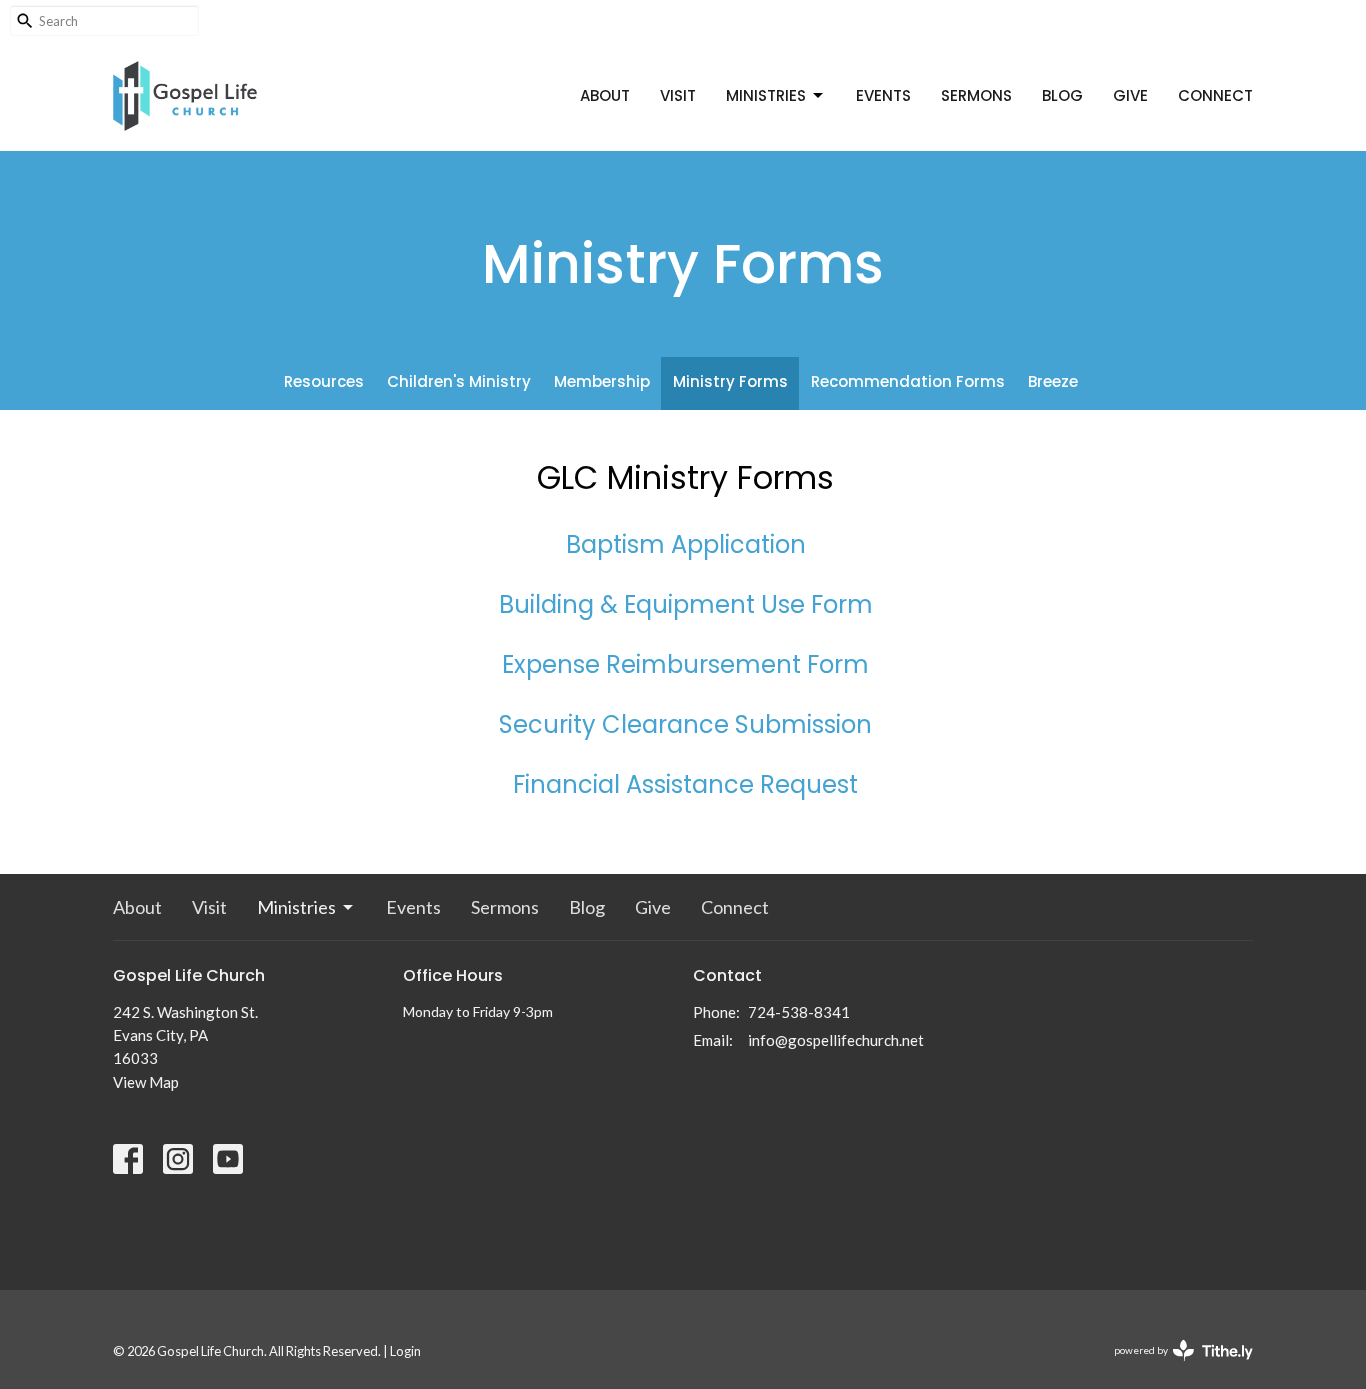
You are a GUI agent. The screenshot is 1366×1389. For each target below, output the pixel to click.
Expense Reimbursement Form (685, 664)
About (605, 95)
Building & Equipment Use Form (686, 604)
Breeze (1053, 381)
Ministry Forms (730, 381)
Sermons (976, 95)
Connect (1215, 95)
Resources (324, 381)
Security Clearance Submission (685, 724)
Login (405, 1351)
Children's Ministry (459, 381)
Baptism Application (686, 544)
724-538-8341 (799, 1012)
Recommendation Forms (908, 381)
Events (883, 95)
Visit (678, 95)
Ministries (766, 95)
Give (1130, 95)
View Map (146, 1082)
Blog (1062, 95)
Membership (602, 381)
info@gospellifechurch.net (836, 1040)
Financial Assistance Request (685, 784)
